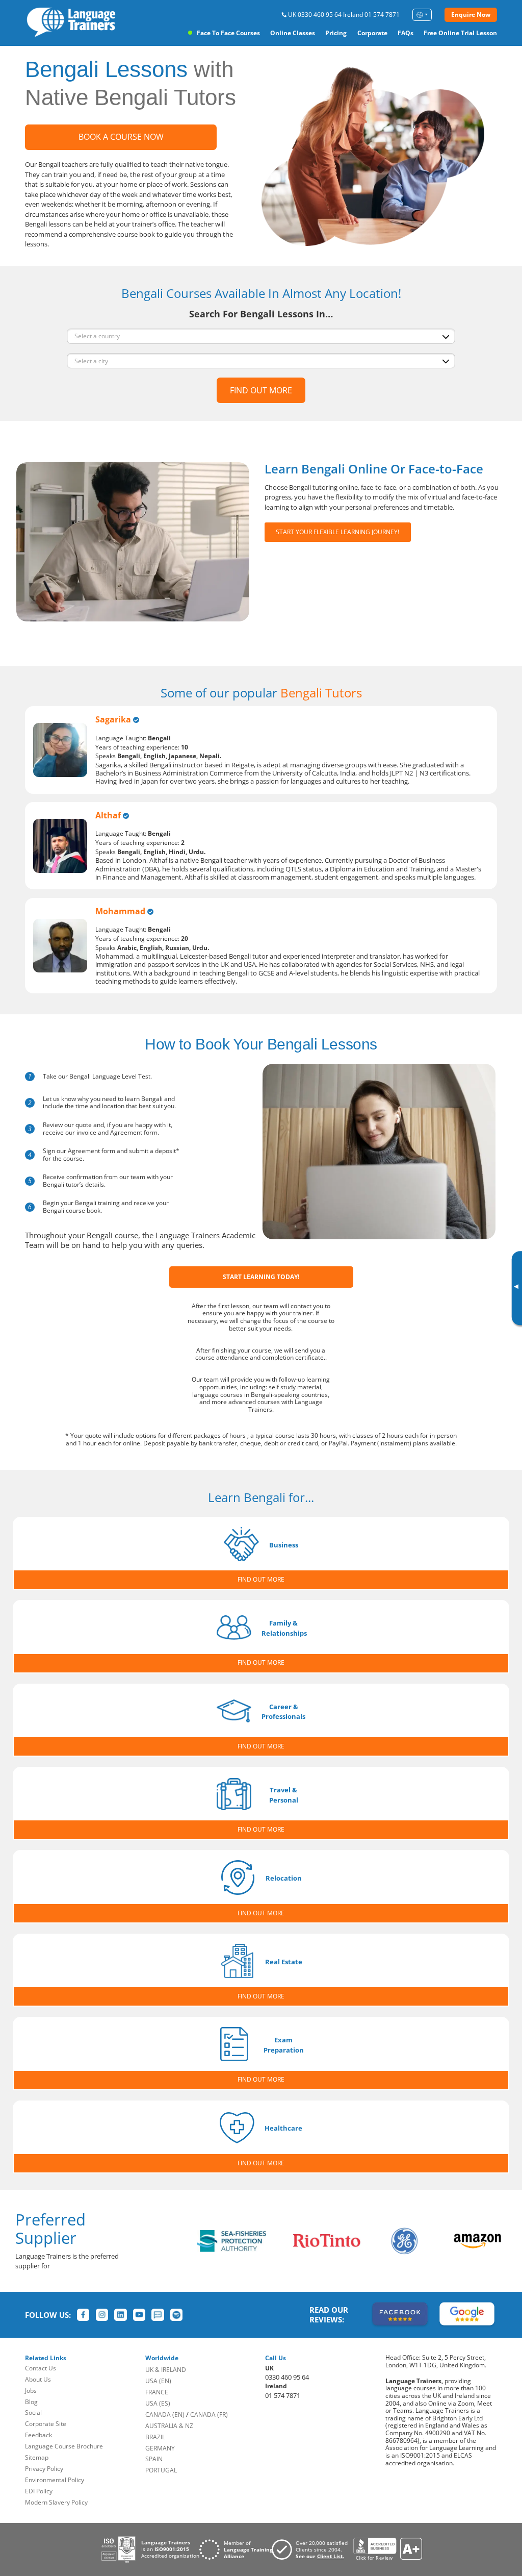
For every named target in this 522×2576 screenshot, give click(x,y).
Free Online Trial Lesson (460, 33)
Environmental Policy (55, 2480)
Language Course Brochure (64, 2446)
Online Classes (293, 33)
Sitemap (37, 2457)
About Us (38, 2379)
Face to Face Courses (228, 33)
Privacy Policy (44, 2469)
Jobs (31, 2391)
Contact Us (41, 2368)
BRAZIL (155, 2437)
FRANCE (157, 2392)
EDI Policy (39, 2491)
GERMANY (160, 2448)
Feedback (38, 2435)
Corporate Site (46, 2424)
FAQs (406, 33)
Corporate (372, 33)
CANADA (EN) (165, 2415)
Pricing (336, 33)
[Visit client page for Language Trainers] (312, 2549)
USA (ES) (158, 2403)
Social (33, 2412)
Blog (31, 2402)
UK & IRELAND (166, 2370)
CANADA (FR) (209, 2415)
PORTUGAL (161, 2470)
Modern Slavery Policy (56, 2502)
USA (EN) (158, 2381)
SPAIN (154, 2459)
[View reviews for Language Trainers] (387, 2549)
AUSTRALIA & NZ (169, 2426)
